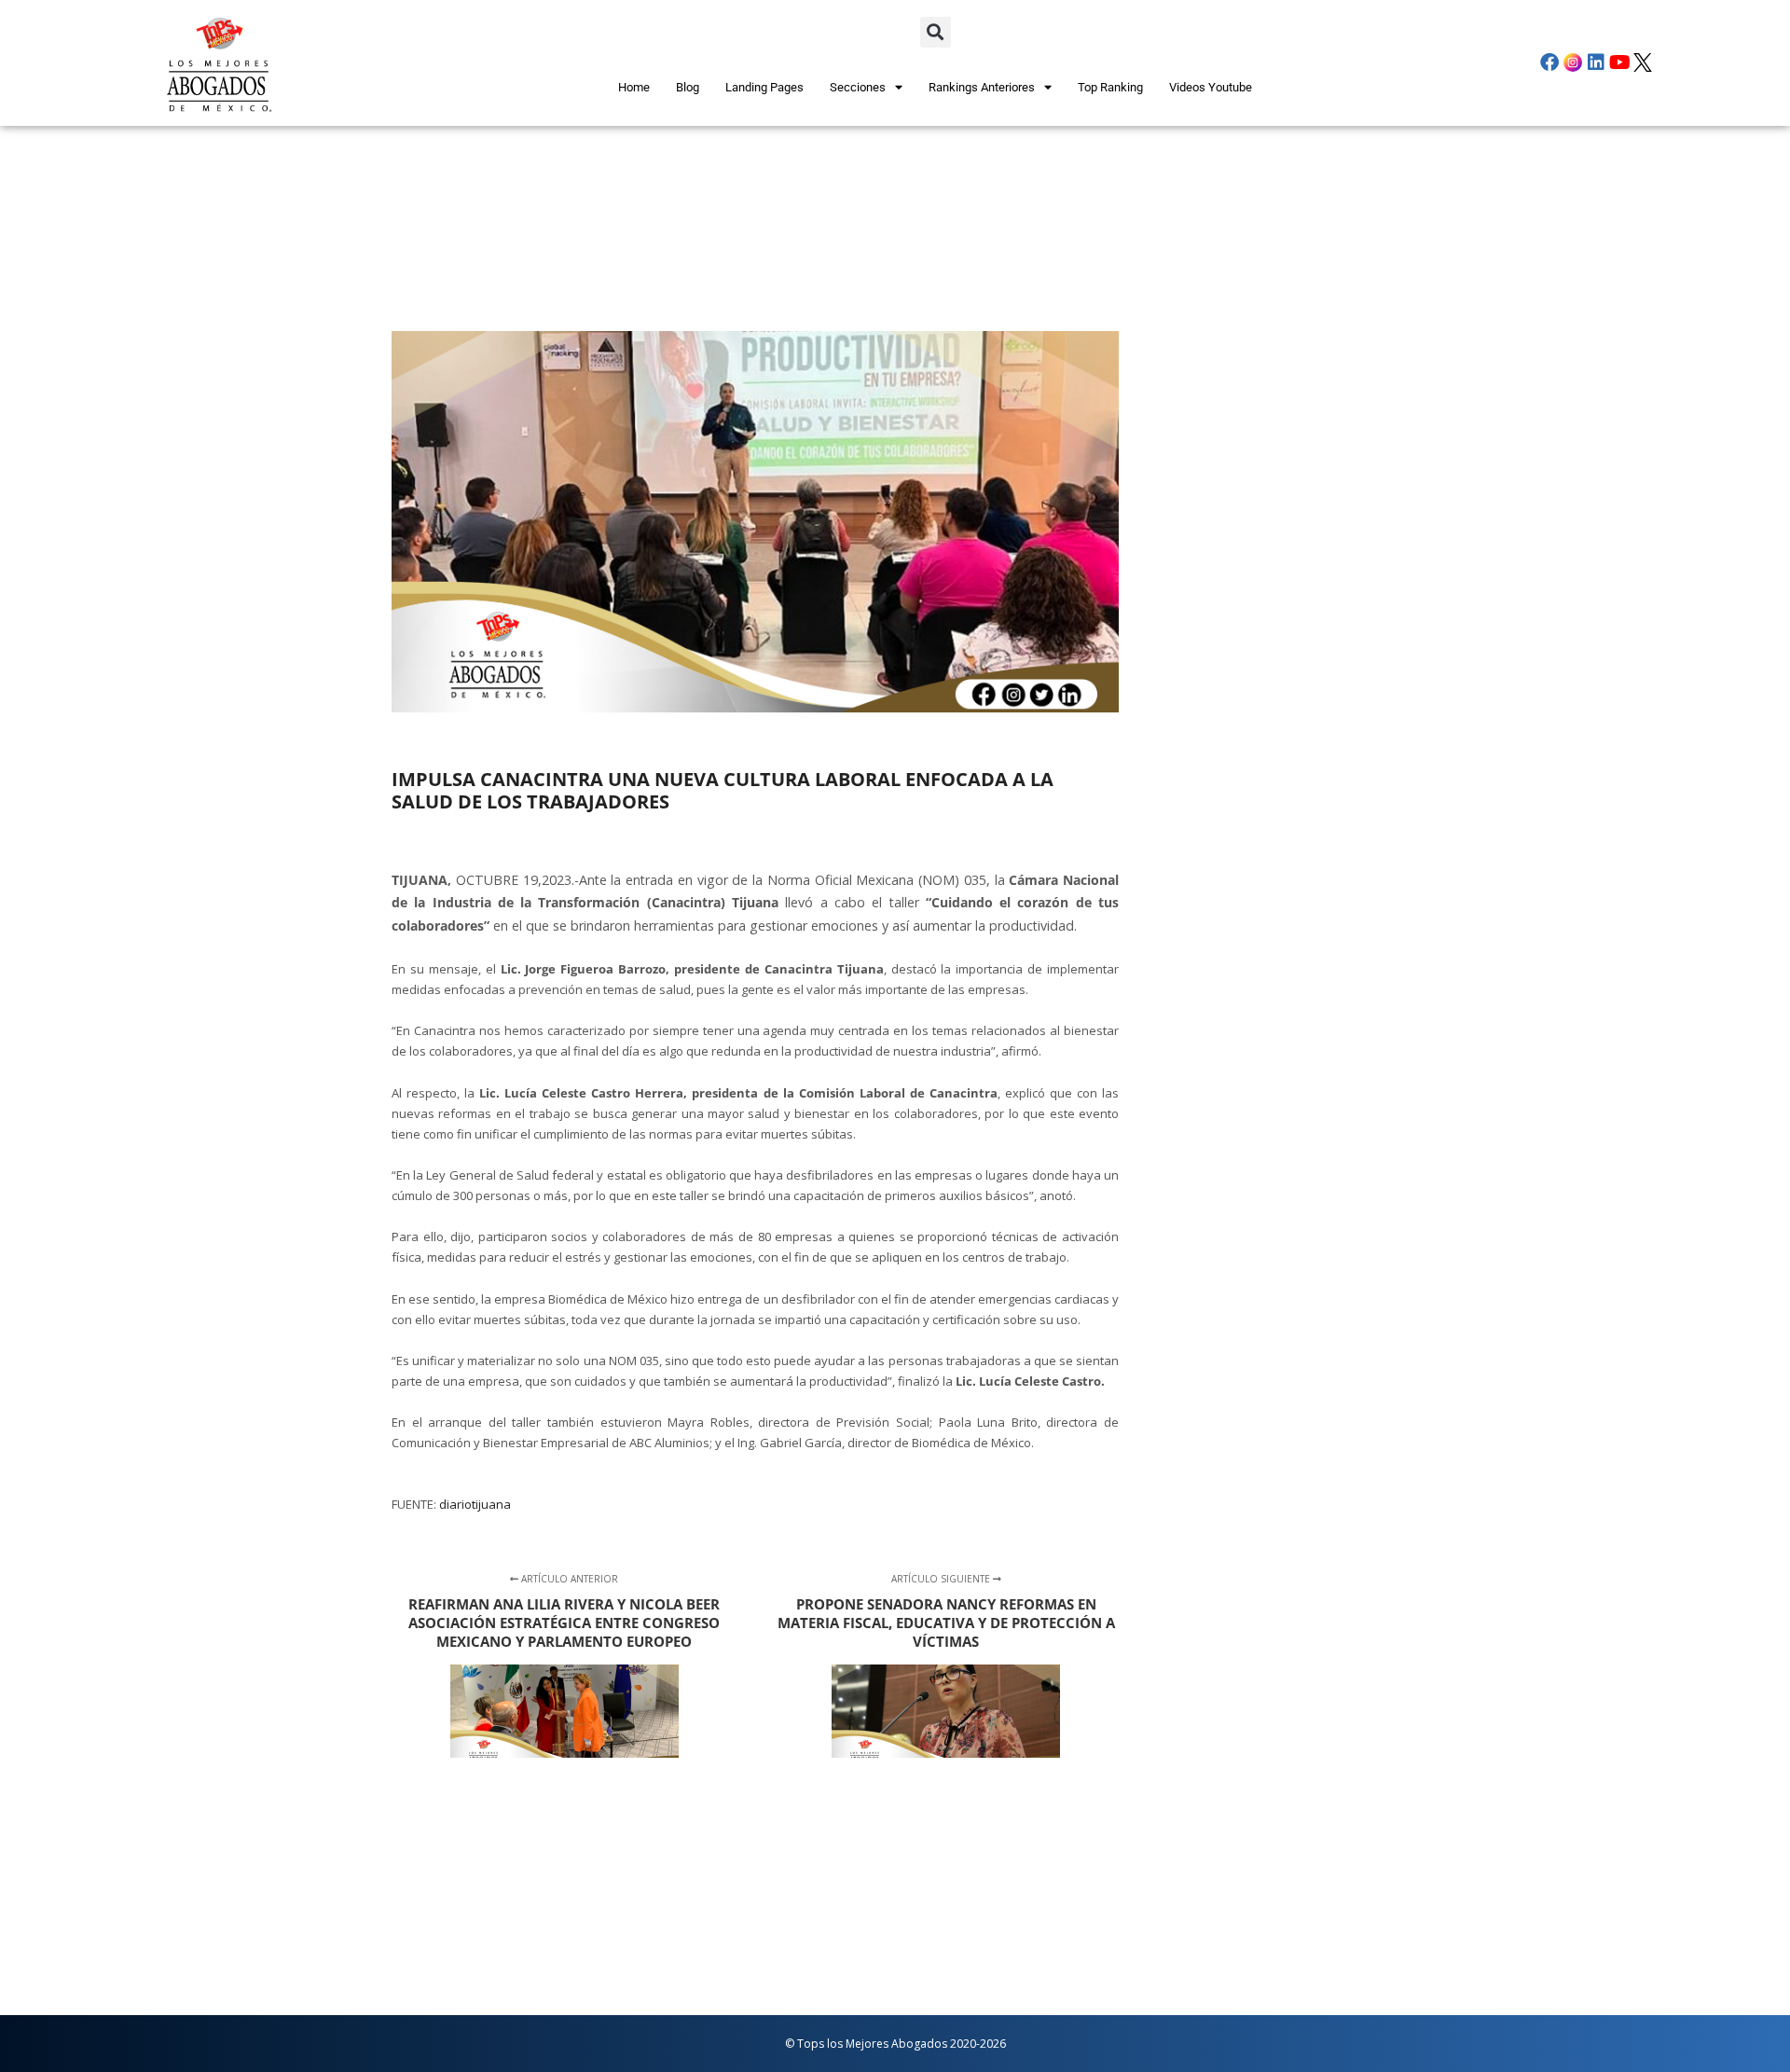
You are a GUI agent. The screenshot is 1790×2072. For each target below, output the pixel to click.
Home (634, 87)
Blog (688, 87)
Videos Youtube (1211, 87)
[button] (936, 32)
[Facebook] (1549, 62)
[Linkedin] (1596, 62)
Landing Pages (764, 87)
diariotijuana (475, 1504)
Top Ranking (1110, 87)
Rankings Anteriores (982, 87)
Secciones (858, 87)
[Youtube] (1619, 62)
